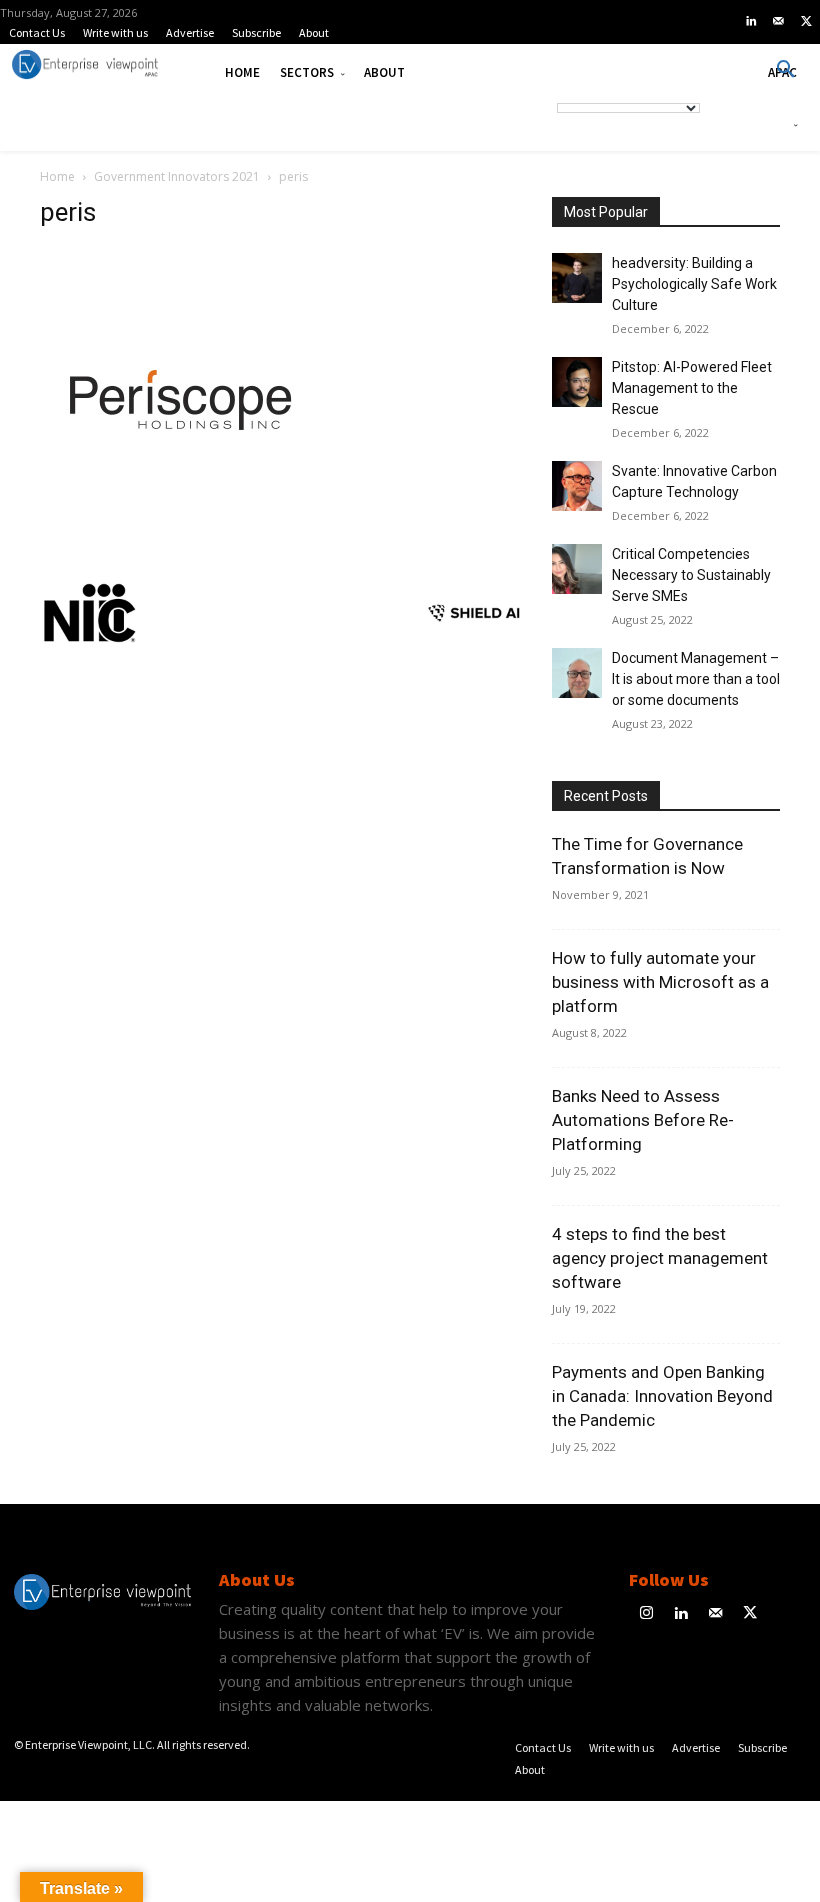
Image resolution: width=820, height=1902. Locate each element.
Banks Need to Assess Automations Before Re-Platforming (643, 1120)
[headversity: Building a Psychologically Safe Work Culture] (577, 278)
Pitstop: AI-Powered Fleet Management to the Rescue (692, 388)
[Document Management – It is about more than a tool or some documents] (577, 673)
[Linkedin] (751, 22)
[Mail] (779, 22)
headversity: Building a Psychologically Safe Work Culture (694, 284)
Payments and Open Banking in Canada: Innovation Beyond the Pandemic (662, 1396)
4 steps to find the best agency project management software (660, 1258)
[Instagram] (646, 1614)
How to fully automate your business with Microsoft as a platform (660, 982)
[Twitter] (806, 22)
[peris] (190, 542)
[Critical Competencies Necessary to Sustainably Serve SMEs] (577, 569)
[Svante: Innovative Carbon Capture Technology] (577, 486)
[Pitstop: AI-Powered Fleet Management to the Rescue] (577, 382)
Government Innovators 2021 (177, 176)
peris (68, 212)
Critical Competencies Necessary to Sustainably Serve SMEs (691, 575)
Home (57, 176)
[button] (786, 70)
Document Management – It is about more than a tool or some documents (696, 679)
